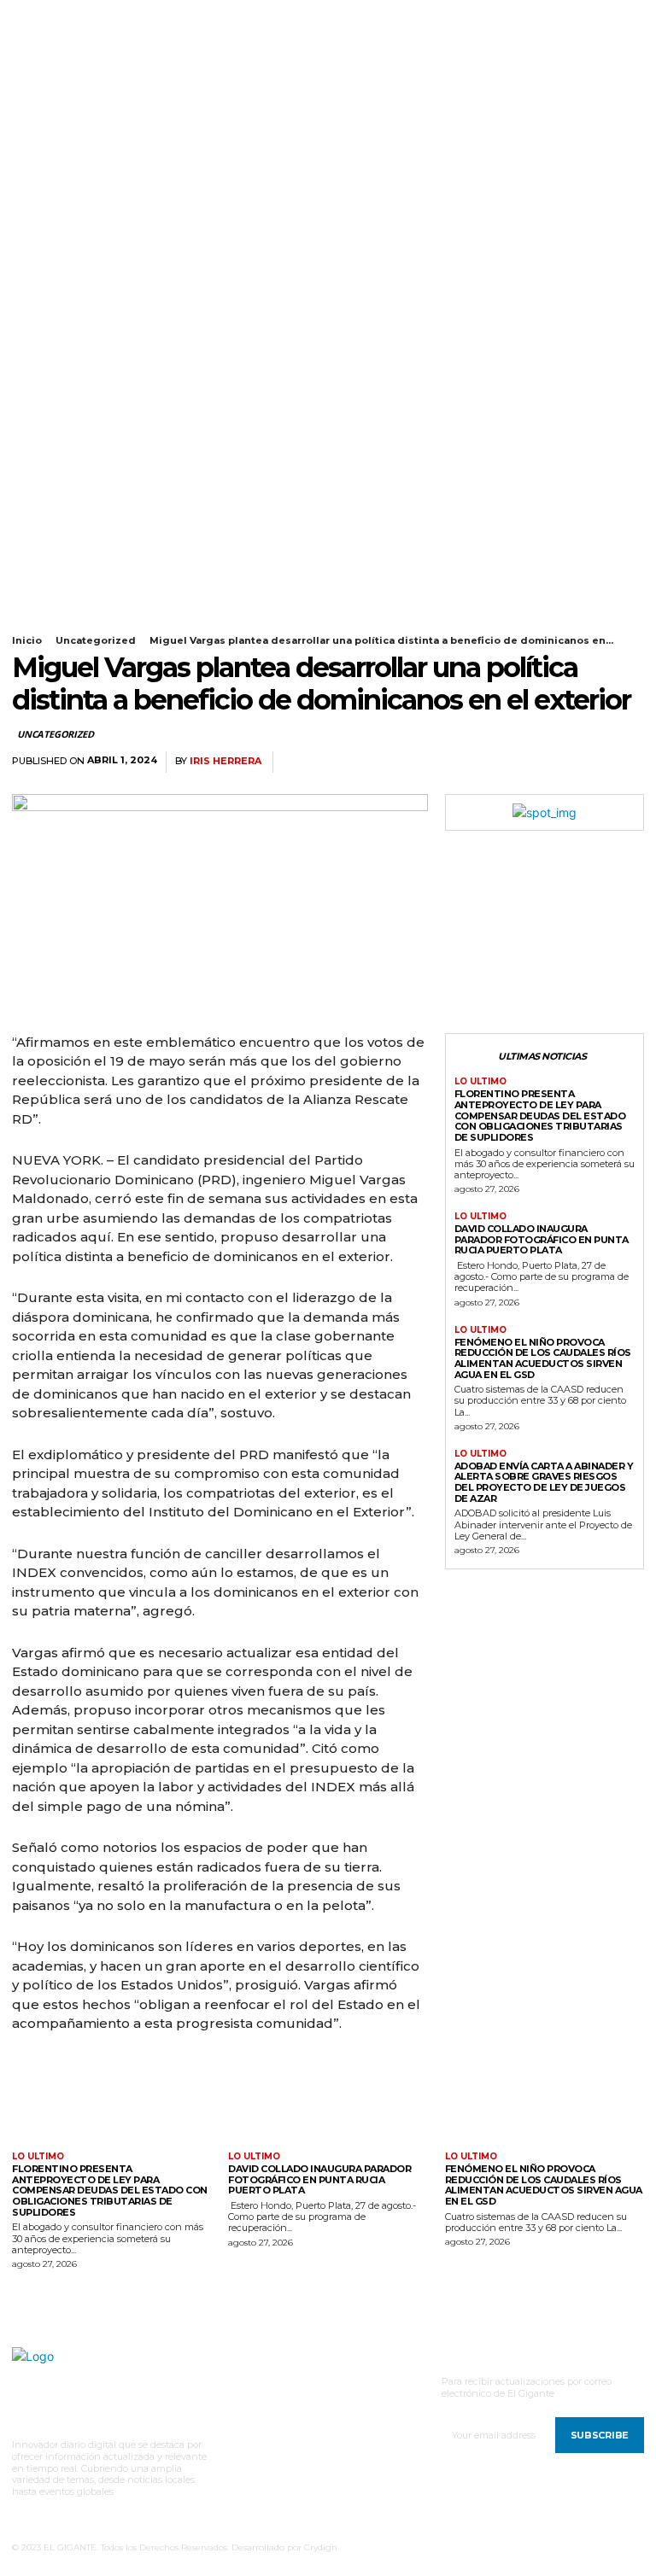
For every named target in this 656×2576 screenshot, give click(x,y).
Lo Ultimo (480, 1082)
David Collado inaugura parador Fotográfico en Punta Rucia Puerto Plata (542, 1239)
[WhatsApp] (586, 762)
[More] (626, 762)
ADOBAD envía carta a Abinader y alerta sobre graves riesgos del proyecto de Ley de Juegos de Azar (544, 1482)
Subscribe (600, 2435)
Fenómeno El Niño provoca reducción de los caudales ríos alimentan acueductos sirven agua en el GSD (543, 1358)
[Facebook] (17, 15)
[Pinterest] (547, 762)
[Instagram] (38, 15)
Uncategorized (96, 640)
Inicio (27, 640)
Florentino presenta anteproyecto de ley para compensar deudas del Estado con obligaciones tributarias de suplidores (540, 1116)
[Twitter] (82, 15)
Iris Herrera (225, 761)
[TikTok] (60, 15)
